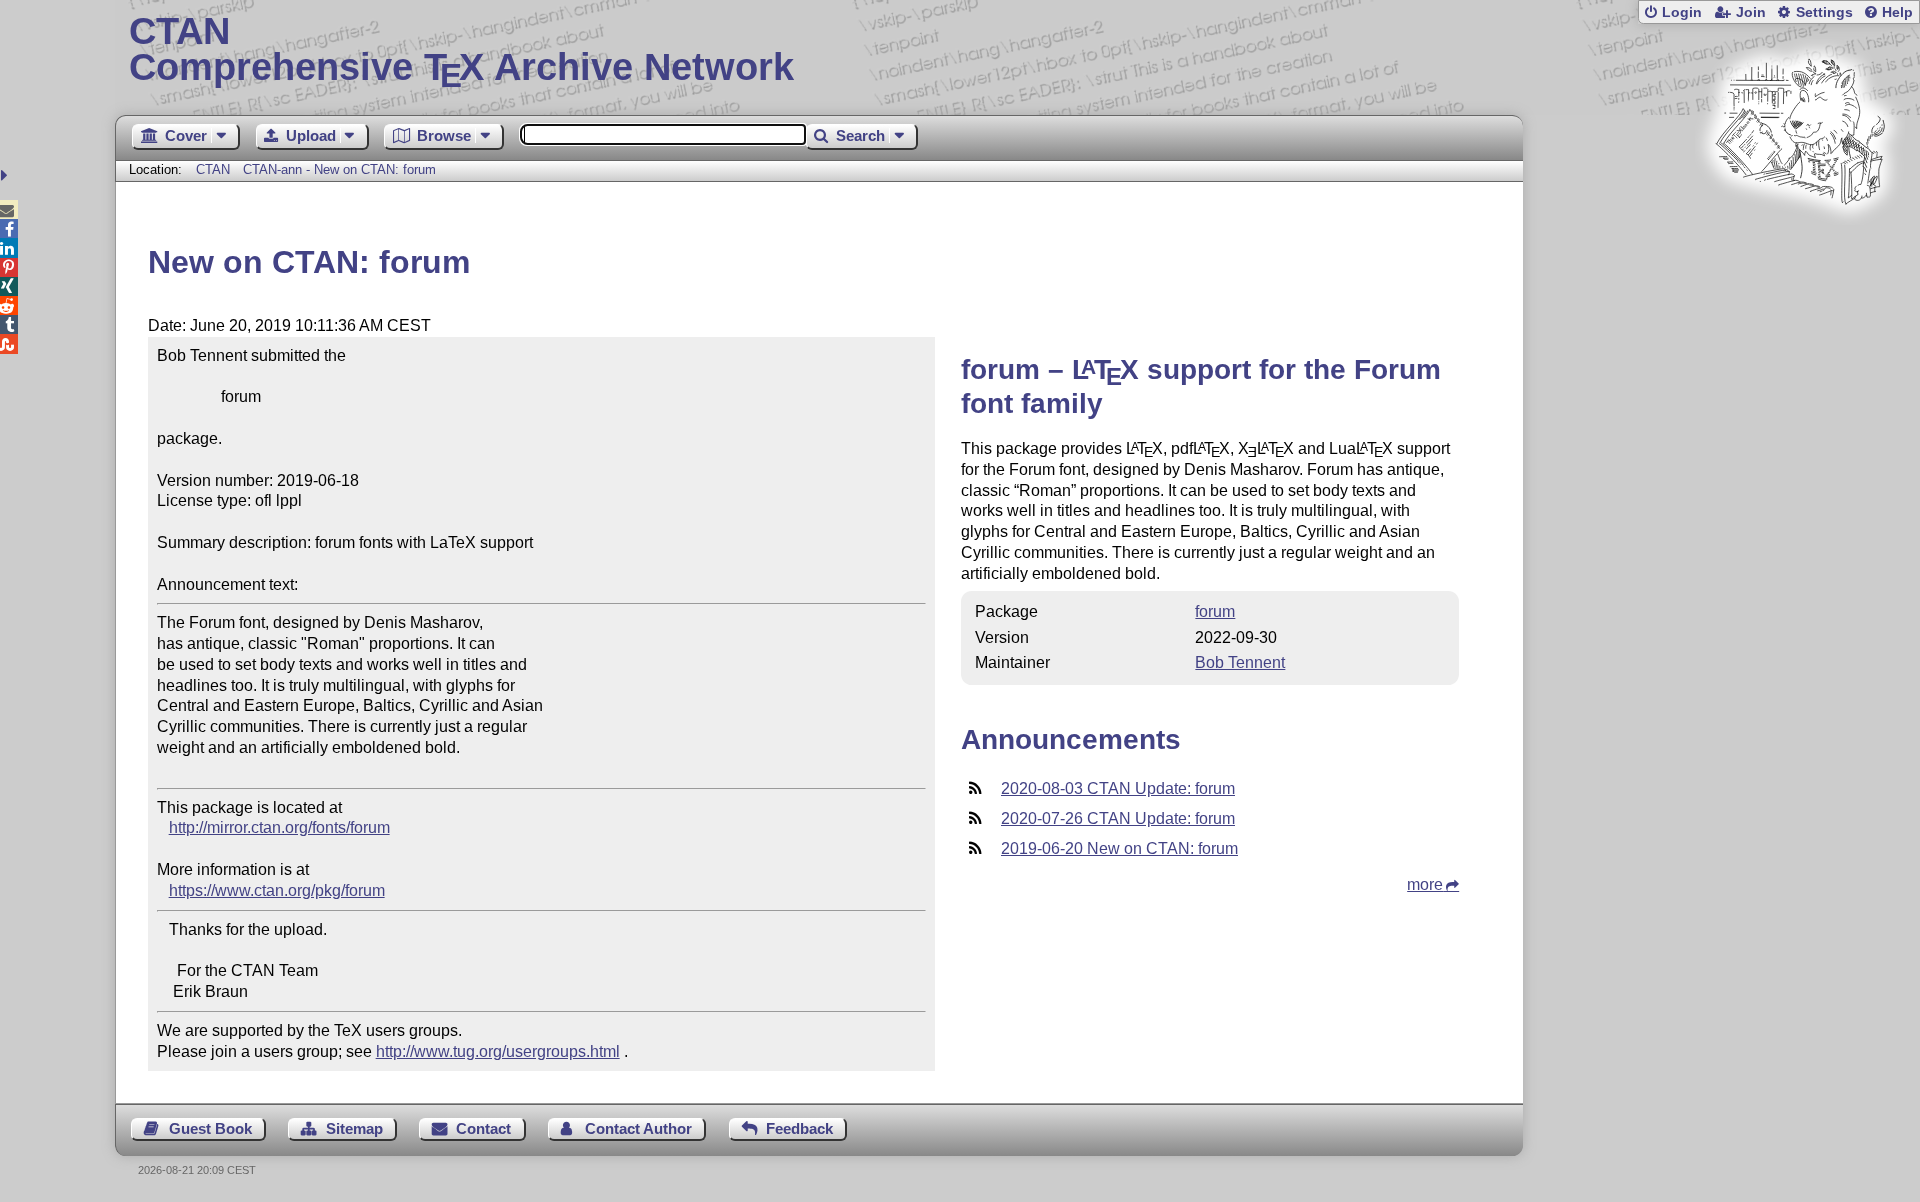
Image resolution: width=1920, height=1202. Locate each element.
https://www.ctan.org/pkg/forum (277, 890)
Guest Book (210, 1128)
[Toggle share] (6, 175)
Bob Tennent (1240, 662)
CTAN (213, 169)
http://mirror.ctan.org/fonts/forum (279, 827)
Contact (483, 1128)
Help (1897, 12)
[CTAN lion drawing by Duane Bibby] (1800, 242)
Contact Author (638, 1128)
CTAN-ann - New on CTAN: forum (339, 169)
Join (1751, 12)
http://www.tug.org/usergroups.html (498, 1051)
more (1425, 884)
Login (1682, 12)
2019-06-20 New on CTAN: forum (1119, 848)
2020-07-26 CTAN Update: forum (1118, 818)
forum (1215, 611)
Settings (1824, 12)
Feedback (799, 1128)
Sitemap (354, 1128)
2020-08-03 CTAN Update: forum (1118, 788)
